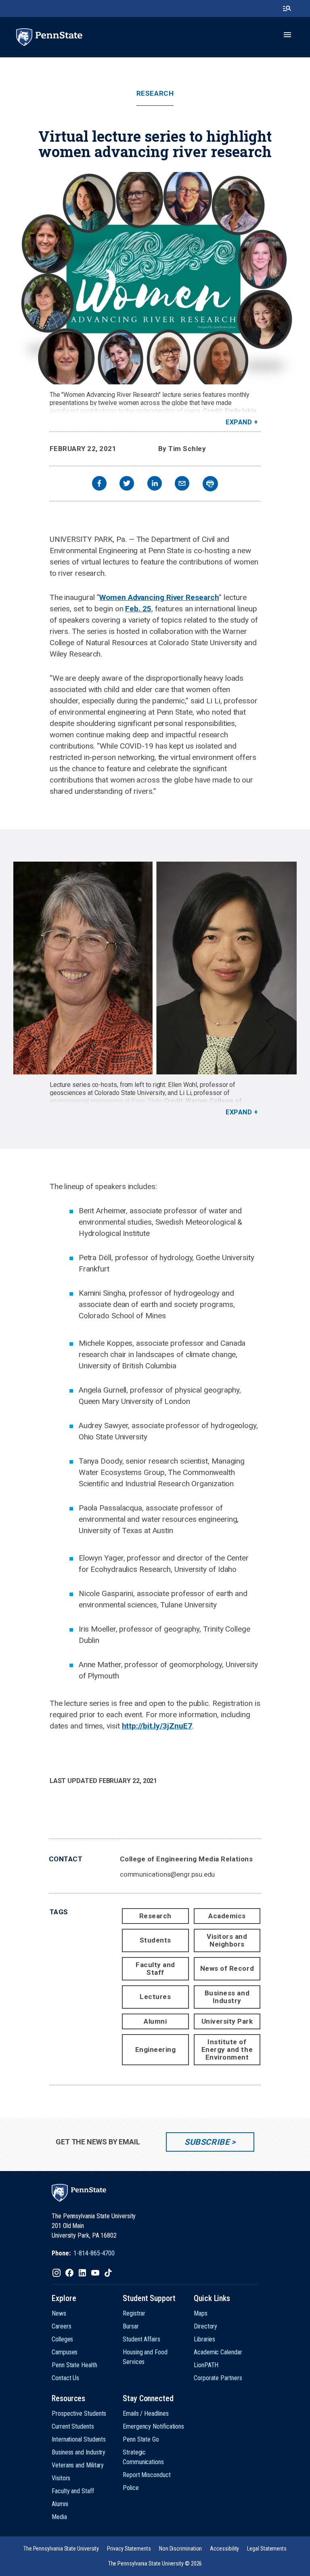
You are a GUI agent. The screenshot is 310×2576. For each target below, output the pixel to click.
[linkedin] (155, 484)
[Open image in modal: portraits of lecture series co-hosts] (155, 968)
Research (155, 93)
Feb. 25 (138, 609)
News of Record (227, 1968)
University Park (227, 2021)
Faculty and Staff (155, 1969)
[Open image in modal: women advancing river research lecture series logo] (155, 278)
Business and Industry (227, 1997)
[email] (182, 484)
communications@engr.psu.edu (168, 1874)
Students (155, 1940)
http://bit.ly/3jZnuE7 (157, 1726)
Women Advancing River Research (159, 597)
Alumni (155, 2021)
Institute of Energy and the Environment (227, 2049)
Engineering (156, 2049)
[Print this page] (210, 484)
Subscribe (207, 2142)
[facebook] (99, 484)
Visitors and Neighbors (227, 1940)
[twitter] (127, 484)
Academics (227, 1916)
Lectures (155, 1997)
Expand (239, 422)
